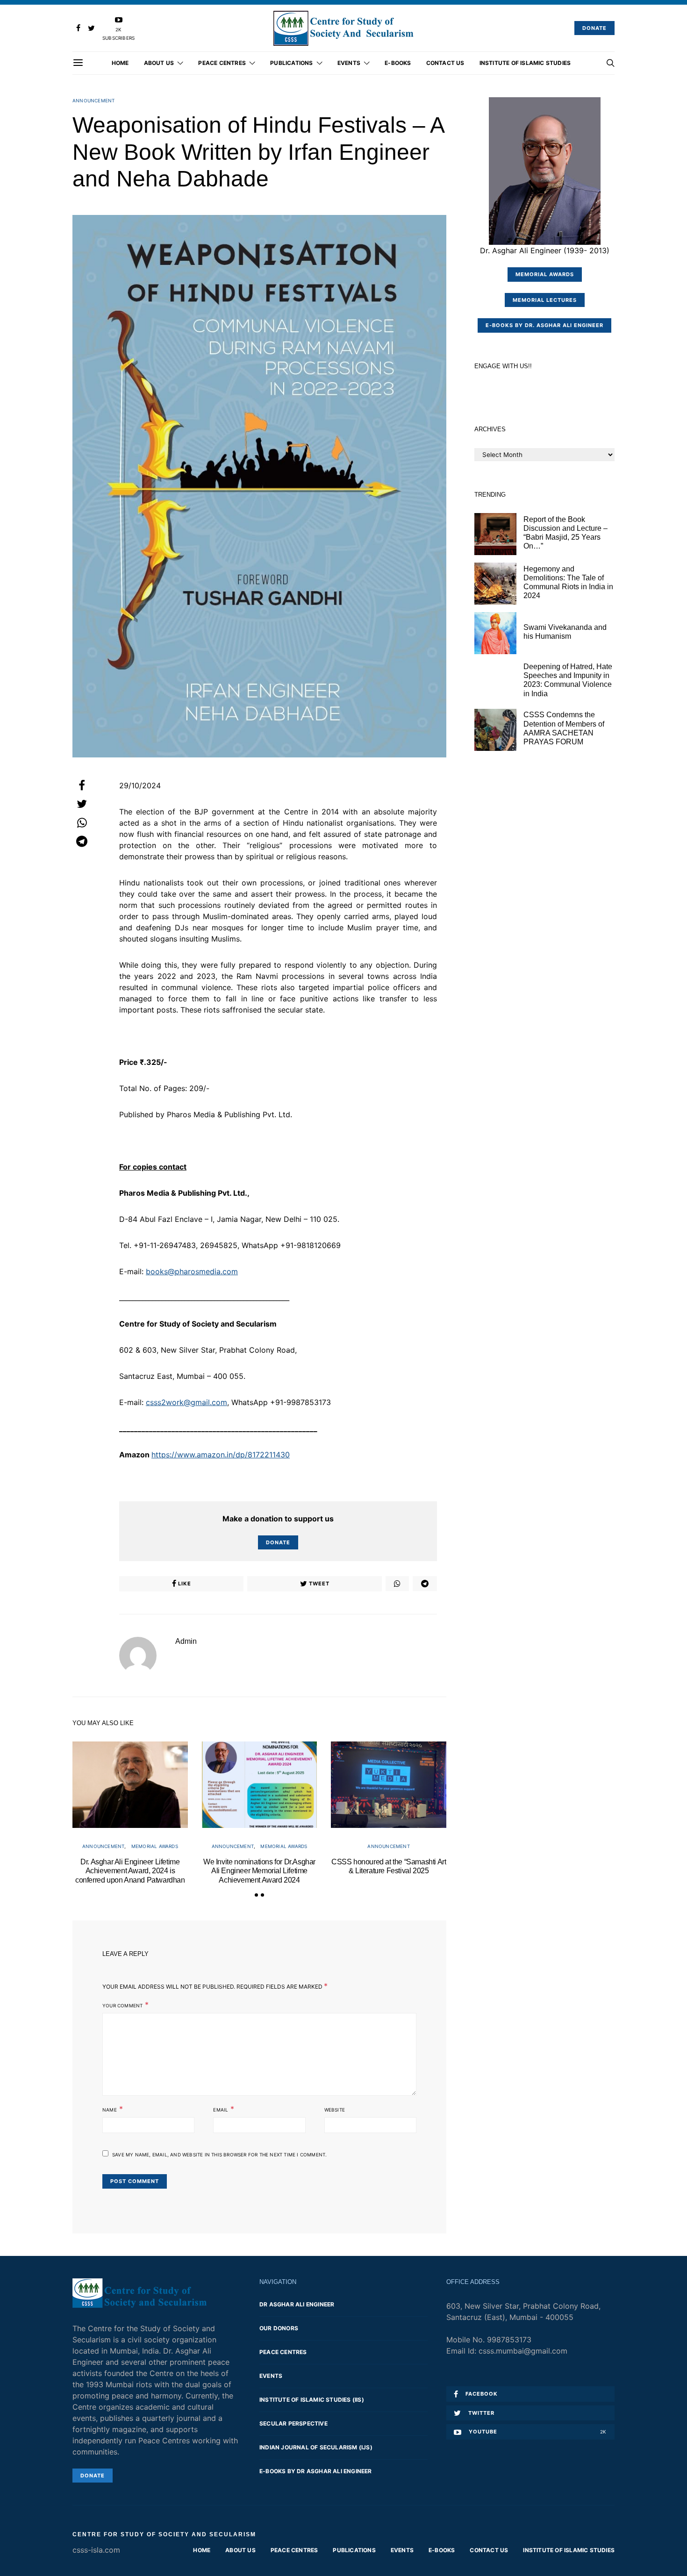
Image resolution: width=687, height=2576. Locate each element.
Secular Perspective (293, 2423)
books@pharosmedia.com (192, 1271)
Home (120, 63)
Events (349, 63)
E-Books (398, 63)
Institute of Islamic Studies (525, 63)
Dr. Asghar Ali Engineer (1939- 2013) (545, 250)
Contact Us (445, 63)
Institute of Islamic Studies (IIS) (312, 2400)
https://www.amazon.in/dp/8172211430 (221, 1455)
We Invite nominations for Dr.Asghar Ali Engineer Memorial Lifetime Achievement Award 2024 (259, 1871)
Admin (186, 1641)
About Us (159, 63)
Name (110, 2110)
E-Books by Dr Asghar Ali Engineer (316, 2471)
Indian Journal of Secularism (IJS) (316, 2447)
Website (335, 2110)
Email (221, 2110)
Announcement (93, 100)
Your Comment (122, 2005)
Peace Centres (222, 63)
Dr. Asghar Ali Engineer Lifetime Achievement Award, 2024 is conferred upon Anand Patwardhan (130, 1871)
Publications (291, 63)
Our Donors (279, 2328)
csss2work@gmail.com (186, 1402)
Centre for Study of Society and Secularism (164, 2534)
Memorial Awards (155, 1846)
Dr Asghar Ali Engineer (297, 2304)
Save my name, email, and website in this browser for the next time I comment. (219, 2155)
